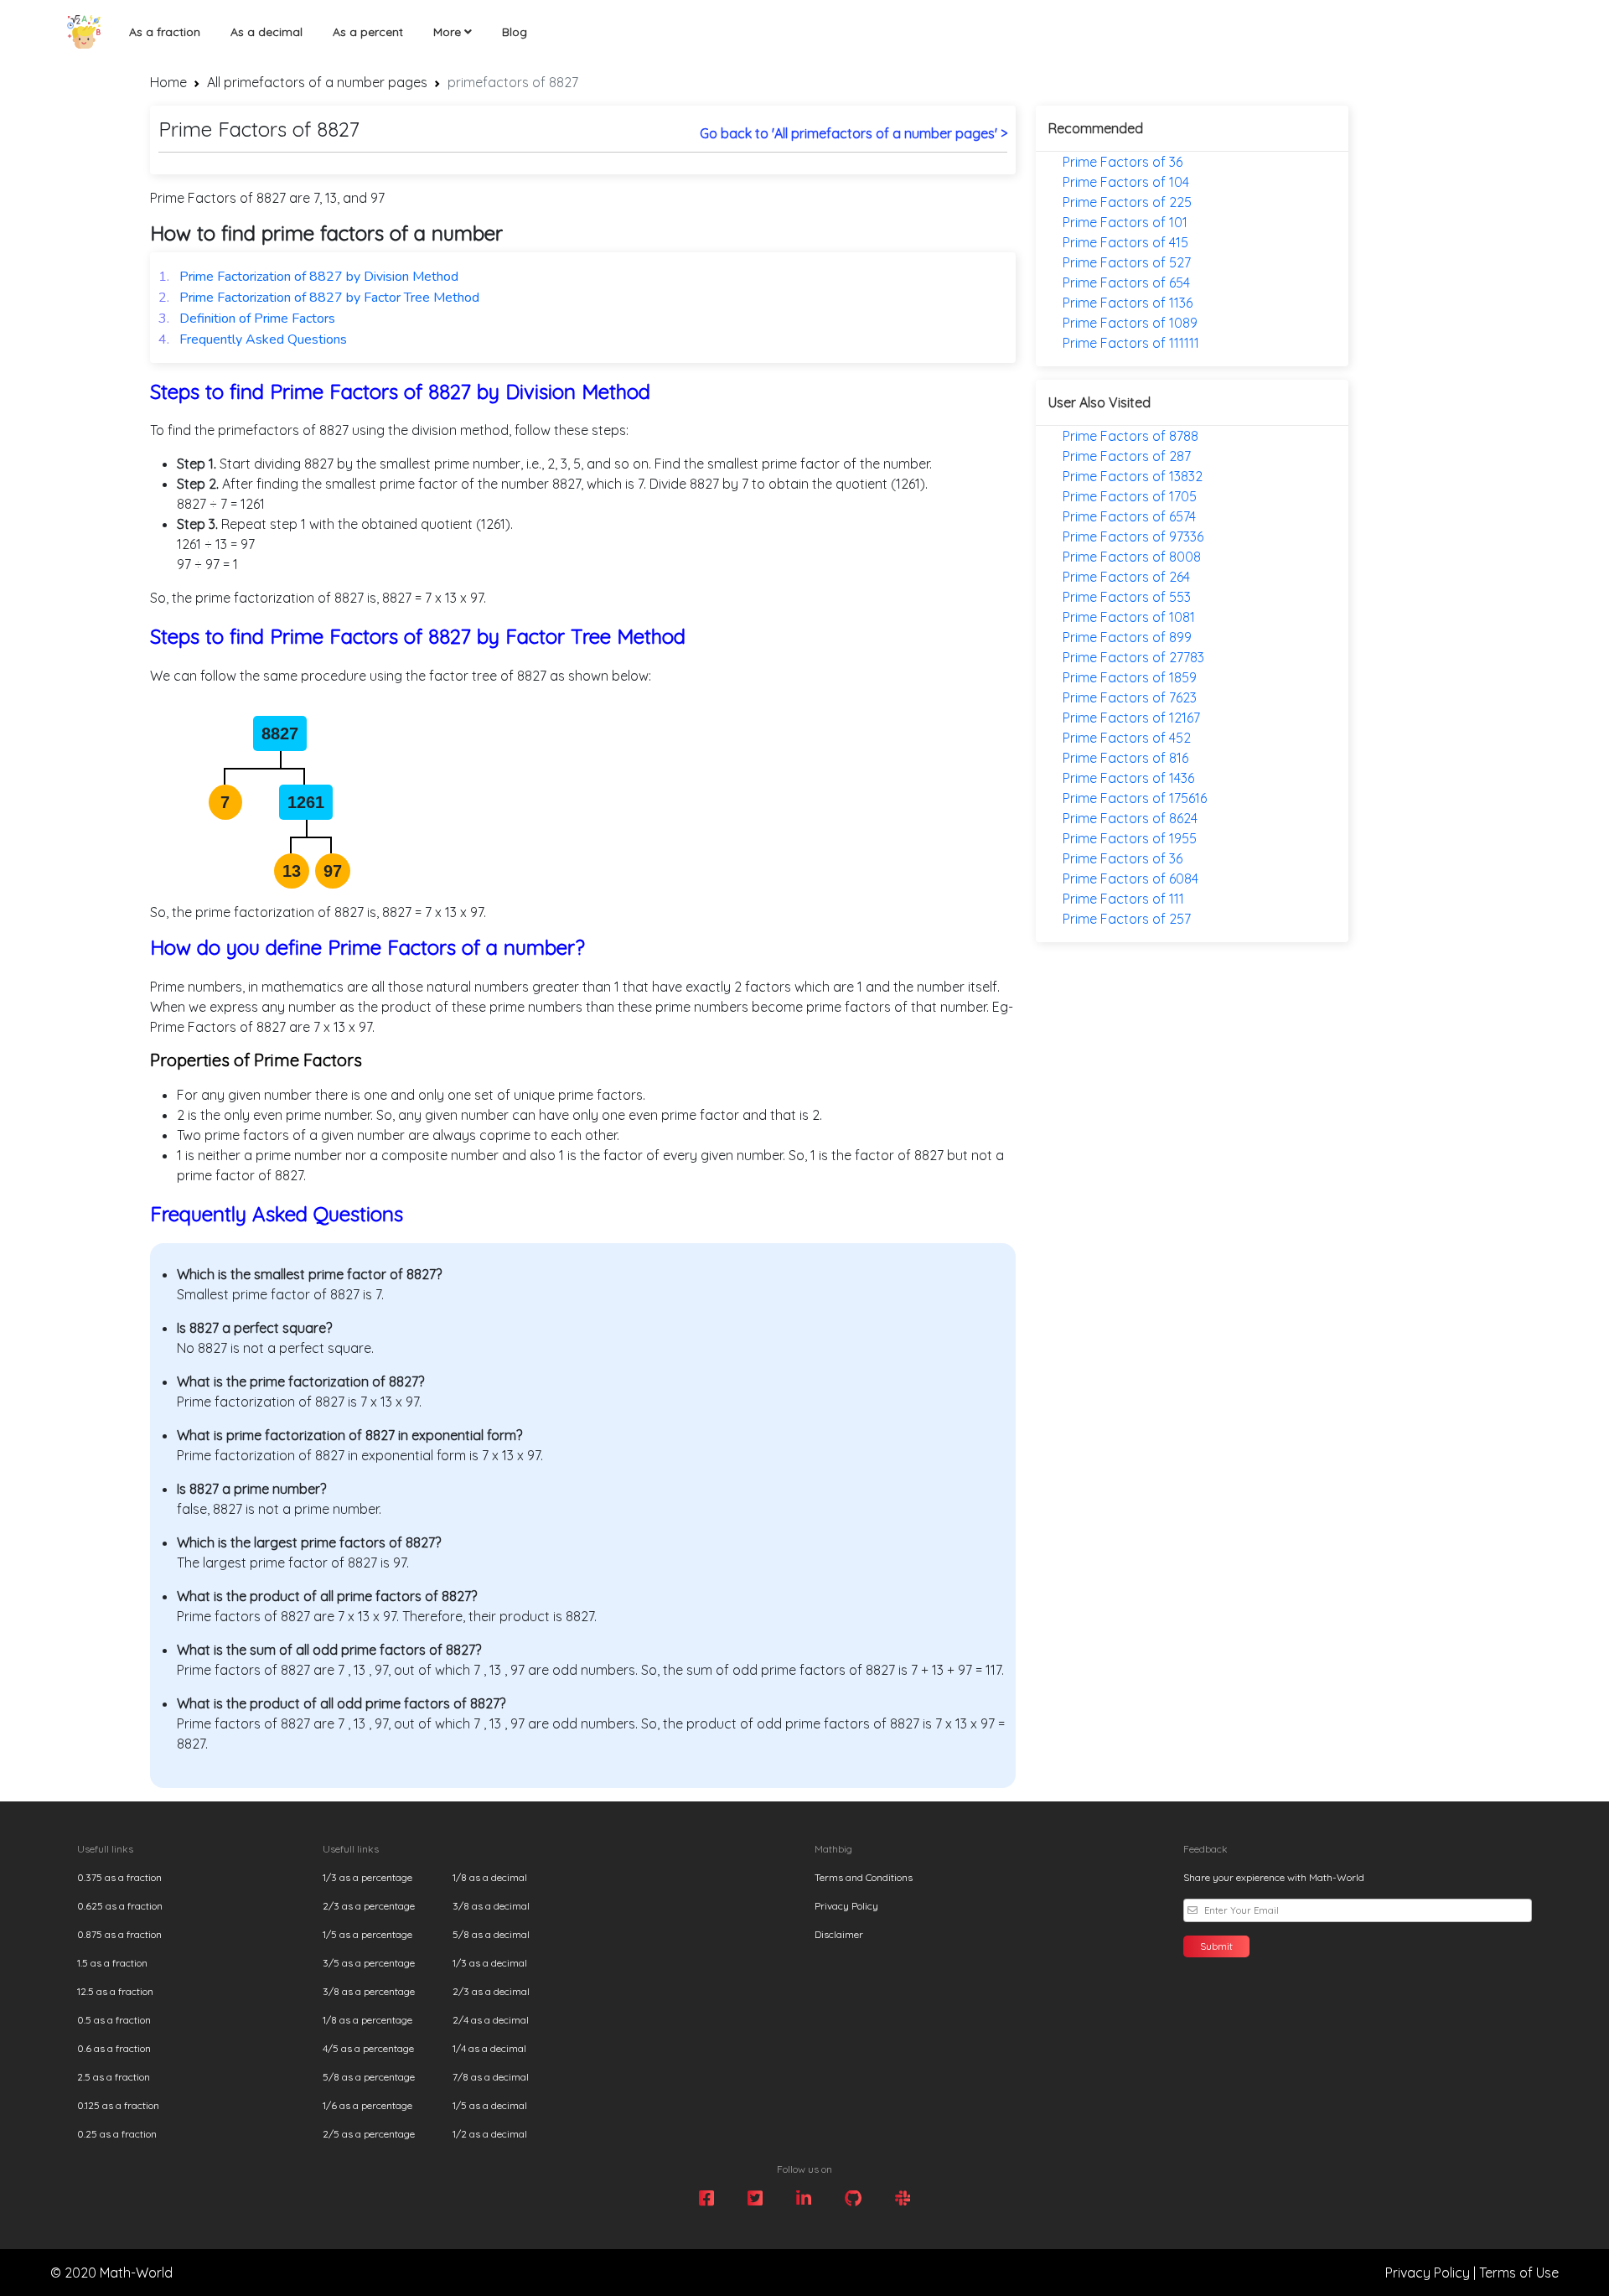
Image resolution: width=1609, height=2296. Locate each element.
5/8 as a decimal (491, 1934)
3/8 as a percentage (369, 1991)
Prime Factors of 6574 (1129, 516)
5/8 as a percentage (369, 2077)
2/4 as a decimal (491, 2020)
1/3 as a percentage (367, 1877)
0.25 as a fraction (117, 2134)
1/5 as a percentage (367, 1934)
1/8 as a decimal (490, 1877)
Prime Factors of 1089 (1130, 323)
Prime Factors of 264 (1126, 577)
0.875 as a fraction (119, 1934)
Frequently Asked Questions (253, 339)
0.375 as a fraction (119, 1877)
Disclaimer (839, 1934)
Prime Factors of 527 (1127, 262)
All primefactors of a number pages (317, 82)
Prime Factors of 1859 (1130, 677)
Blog (515, 32)
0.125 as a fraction (118, 2105)
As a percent (368, 32)
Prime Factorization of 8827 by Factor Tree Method (319, 298)
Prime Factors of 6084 (1130, 878)
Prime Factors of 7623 (1130, 697)
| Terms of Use (1516, 2273)
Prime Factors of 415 (1125, 242)
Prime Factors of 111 (1123, 899)
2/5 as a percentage (369, 2134)
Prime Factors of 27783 (1133, 657)
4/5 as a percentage (368, 2048)
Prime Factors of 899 (1127, 637)
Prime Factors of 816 (1125, 758)
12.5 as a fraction (115, 1991)
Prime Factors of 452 (1127, 738)
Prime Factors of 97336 (1133, 536)
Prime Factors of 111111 (1131, 343)
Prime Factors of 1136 (1128, 303)
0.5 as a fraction (114, 2020)
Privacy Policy (846, 1906)
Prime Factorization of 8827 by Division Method (308, 277)
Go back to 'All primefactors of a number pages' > (854, 133)
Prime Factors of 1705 (1130, 496)
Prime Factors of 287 (1127, 456)
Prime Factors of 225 (1127, 202)
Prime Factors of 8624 (1130, 818)
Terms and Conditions (864, 1877)
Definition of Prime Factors (247, 319)
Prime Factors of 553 (1127, 597)
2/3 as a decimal (491, 1991)
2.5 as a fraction (114, 2077)
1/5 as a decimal (490, 2105)
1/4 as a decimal (489, 2048)
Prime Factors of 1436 (1128, 778)
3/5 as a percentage (369, 1963)
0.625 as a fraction (120, 1906)
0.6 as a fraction (114, 2048)
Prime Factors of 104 (1126, 182)
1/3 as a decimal (490, 1963)
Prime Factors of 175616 (1135, 798)
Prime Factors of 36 (1123, 162)
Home (168, 82)
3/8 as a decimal (491, 1906)
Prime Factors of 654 (1126, 282)
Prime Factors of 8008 (1132, 557)
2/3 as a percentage (369, 1906)
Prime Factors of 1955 (1130, 838)
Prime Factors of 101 (1125, 222)
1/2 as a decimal (490, 2134)
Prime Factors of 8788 (1130, 436)
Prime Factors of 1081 (1129, 617)
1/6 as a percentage (367, 2105)
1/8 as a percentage (367, 2020)
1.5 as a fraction (112, 1963)
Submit (1216, 1946)
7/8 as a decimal (491, 2077)
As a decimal (266, 32)
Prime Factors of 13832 (1133, 476)
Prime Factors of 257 (1127, 919)
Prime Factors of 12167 (1131, 718)
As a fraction (165, 32)
